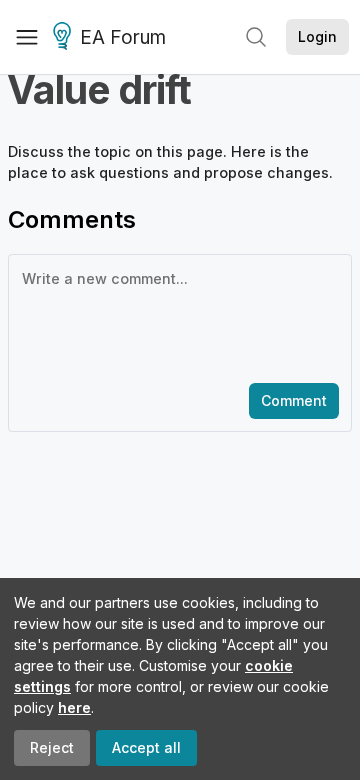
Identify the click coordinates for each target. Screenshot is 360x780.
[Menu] (27, 37)
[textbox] (176, 317)
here (74, 707)
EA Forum (123, 37)
